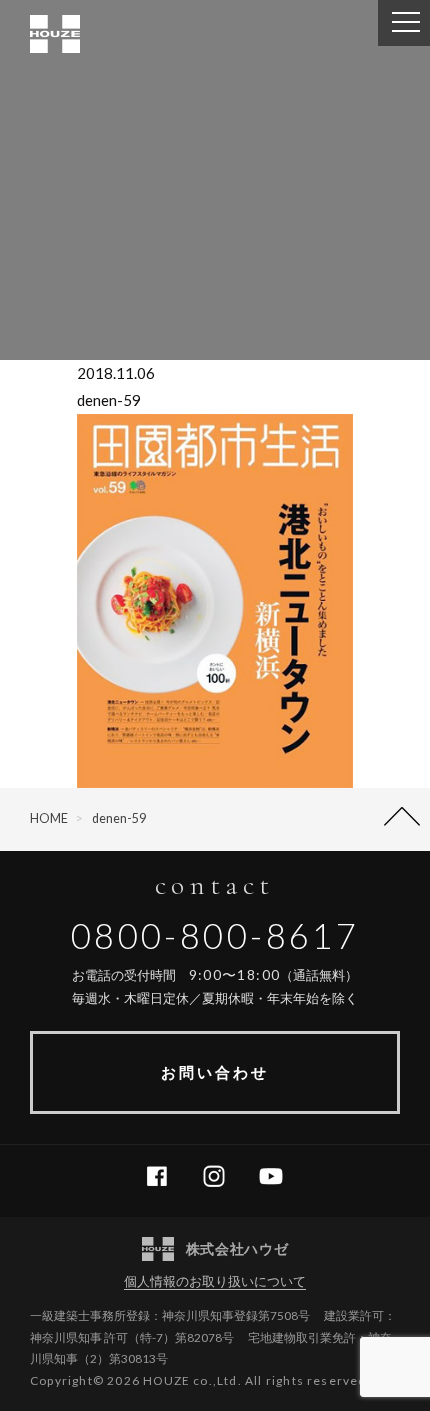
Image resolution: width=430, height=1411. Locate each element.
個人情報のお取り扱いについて (215, 1281)
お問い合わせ (215, 1072)
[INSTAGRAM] (221, 1177)
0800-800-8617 (215, 935)
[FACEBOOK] (164, 1177)
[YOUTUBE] (278, 1177)
